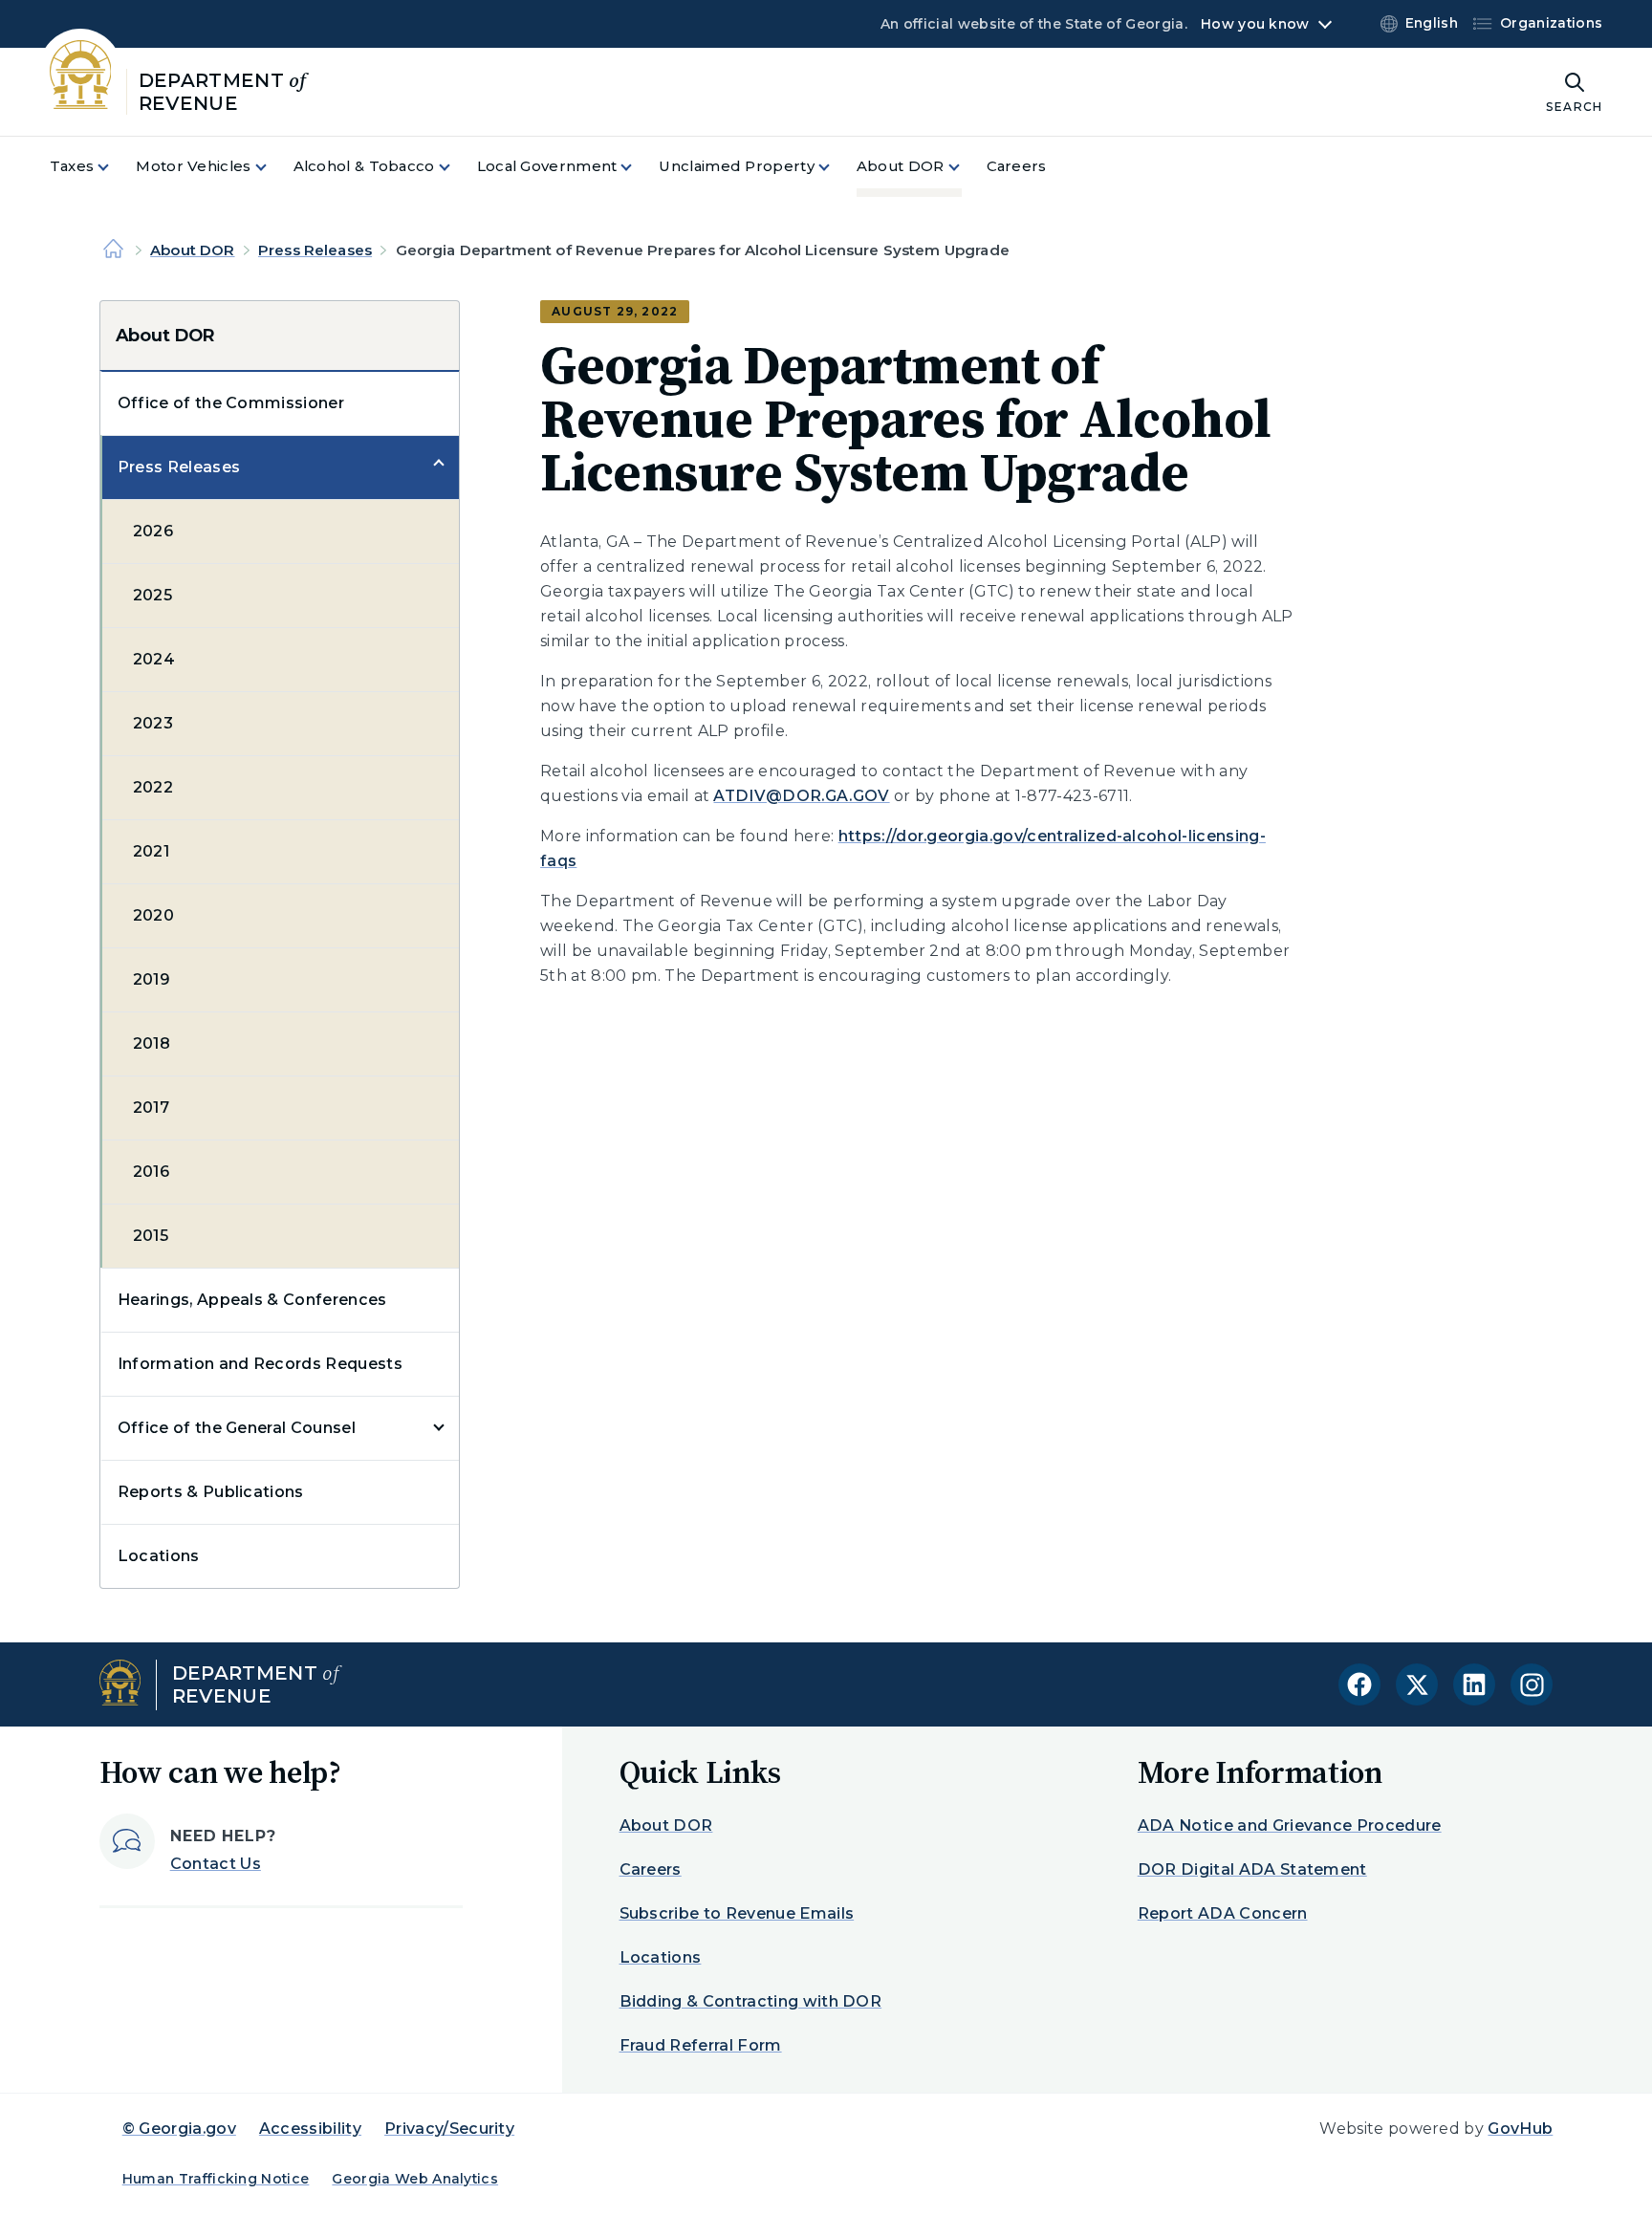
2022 (153, 787)
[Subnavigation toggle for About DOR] (966, 167)
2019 (152, 979)
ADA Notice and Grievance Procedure (1290, 1825)
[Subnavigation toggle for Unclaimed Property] (836, 167)
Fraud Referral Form (701, 2045)
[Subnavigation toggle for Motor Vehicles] (272, 167)
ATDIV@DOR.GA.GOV (801, 796)
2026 (153, 531)
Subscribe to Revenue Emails (737, 1913)
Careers (651, 1869)
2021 (151, 851)
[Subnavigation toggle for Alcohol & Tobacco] (456, 167)
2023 (153, 723)
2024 (154, 659)
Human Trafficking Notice (216, 2179)
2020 (153, 915)
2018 (152, 1043)
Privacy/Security (449, 2129)
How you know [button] (1255, 24)
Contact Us (216, 1864)
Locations (159, 1556)
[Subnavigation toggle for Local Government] (638, 167)
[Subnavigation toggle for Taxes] (115, 167)
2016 (151, 1172)
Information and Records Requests (260, 1364)
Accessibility (310, 2129)
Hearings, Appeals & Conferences (252, 1300)
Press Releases (315, 250)
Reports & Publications (211, 1492)
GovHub (1520, 2129)
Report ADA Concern (1223, 1913)
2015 (151, 1236)
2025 (152, 595)
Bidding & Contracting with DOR (751, 2001)
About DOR (192, 250)
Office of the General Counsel (237, 1428)
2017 (151, 1108)
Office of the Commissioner (231, 403)
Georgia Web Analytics (415, 2179)
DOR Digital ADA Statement (1252, 1869)
